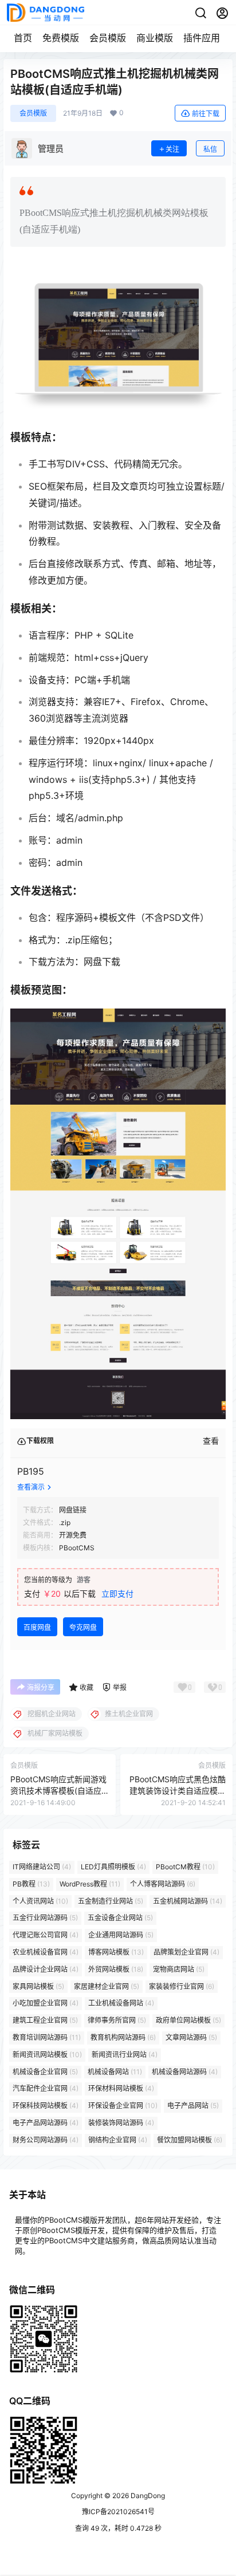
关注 (172, 149)
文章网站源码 (191, 2037)
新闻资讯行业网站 (125, 2055)
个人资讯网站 (40, 1901)
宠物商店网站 (179, 1969)
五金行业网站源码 (45, 1918)
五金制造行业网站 (111, 1901)
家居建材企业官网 (107, 1986)
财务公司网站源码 (46, 2140)
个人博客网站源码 (163, 1884)
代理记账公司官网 (46, 1935)
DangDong (147, 2496)
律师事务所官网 (117, 2020)
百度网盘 (37, 1627)
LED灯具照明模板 (113, 1867)
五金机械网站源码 (188, 1901)
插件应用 (202, 38)
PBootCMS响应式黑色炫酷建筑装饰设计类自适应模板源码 (178, 1790)
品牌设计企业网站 (46, 1969)
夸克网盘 (83, 1627)
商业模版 (155, 38)
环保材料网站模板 (121, 2088)
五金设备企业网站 (120, 1918)
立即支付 (117, 1594)
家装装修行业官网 (182, 1986)
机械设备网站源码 (185, 2071)
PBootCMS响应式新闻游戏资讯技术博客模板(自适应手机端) (58, 1790)
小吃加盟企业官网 (46, 2003)
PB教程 (31, 1884)
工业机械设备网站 (121, 2003)
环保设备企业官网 (123, 2106)
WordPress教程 (90, 1884)
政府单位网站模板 (188, 2020)
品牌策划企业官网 (186, 1952)
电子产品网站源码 (46, 2123)
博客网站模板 (116, 1952)
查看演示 (31, 1487)
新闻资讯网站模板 (47, 2055)
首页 (23, 38)
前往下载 (206, 114)
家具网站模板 (38, 1986)
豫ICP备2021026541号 (118, 2512)
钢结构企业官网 (118, 2140)
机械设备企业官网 (45, 2071)
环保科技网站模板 (46, 2106)
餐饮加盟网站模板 (190, 2140)
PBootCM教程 (185, 1867)
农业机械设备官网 (46, 1952)
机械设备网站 (115, 2071)
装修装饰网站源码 (121, 2123)
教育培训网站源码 (47, 2037)
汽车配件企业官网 (46, 2088)
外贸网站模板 (116, 1969)
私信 (210, 149)
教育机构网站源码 (123, 2037)
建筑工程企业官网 (45, 2020)
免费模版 (61, 38)
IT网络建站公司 (42, 1867)
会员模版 (108, 38)
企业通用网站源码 (121, 1935)
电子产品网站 (193, 2106)
